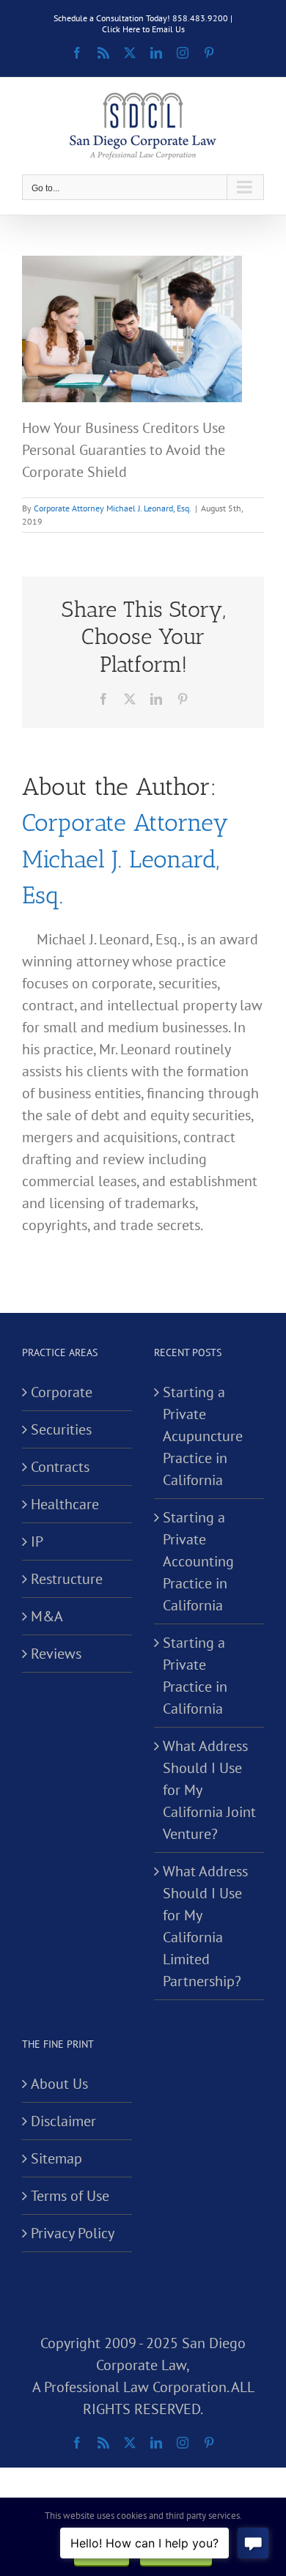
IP (37, 1541)
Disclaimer (63, 2121)
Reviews (56, 1654)
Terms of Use (70, 2196)
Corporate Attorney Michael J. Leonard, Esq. (113, 508)
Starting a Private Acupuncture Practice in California (203, 1436)
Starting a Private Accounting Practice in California (198, 1561)
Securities (61, 1429)
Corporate (62, 1392)
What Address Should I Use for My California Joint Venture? (209, 1790)
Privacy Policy (73, 2233)
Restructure (67, 1579)
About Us (59, 2084)
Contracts (60, 1467)
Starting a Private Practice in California (195, 1676)
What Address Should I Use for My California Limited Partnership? (205, 1926)
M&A (47, 1616)
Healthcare (65, 1504)
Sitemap (56, 2158)
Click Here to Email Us (143, 29)
